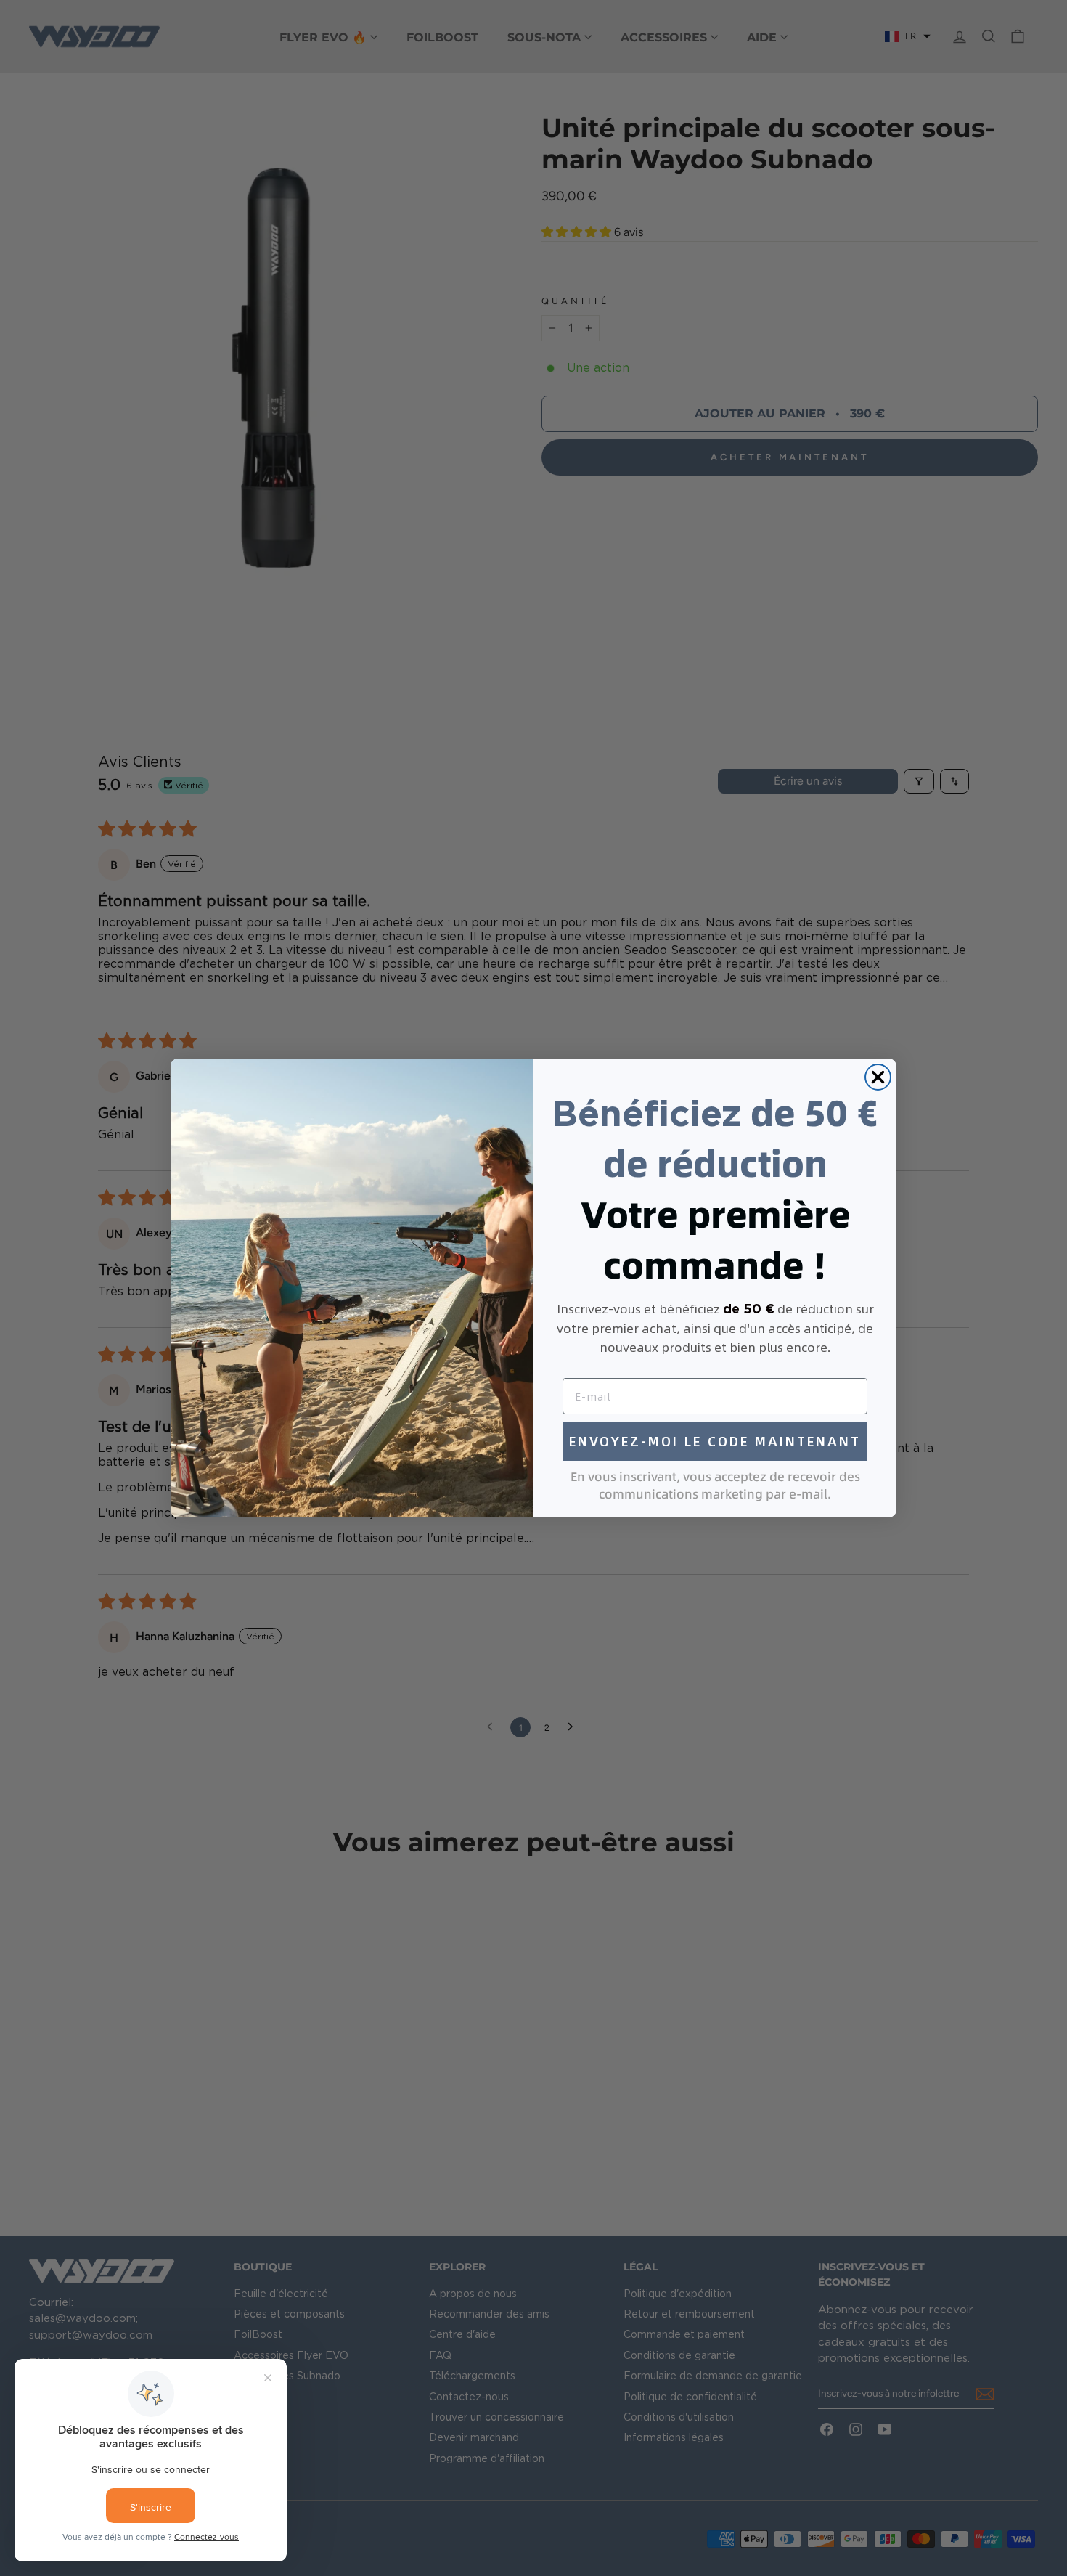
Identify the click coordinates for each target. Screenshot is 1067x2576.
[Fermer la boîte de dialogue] (878, 1077)
